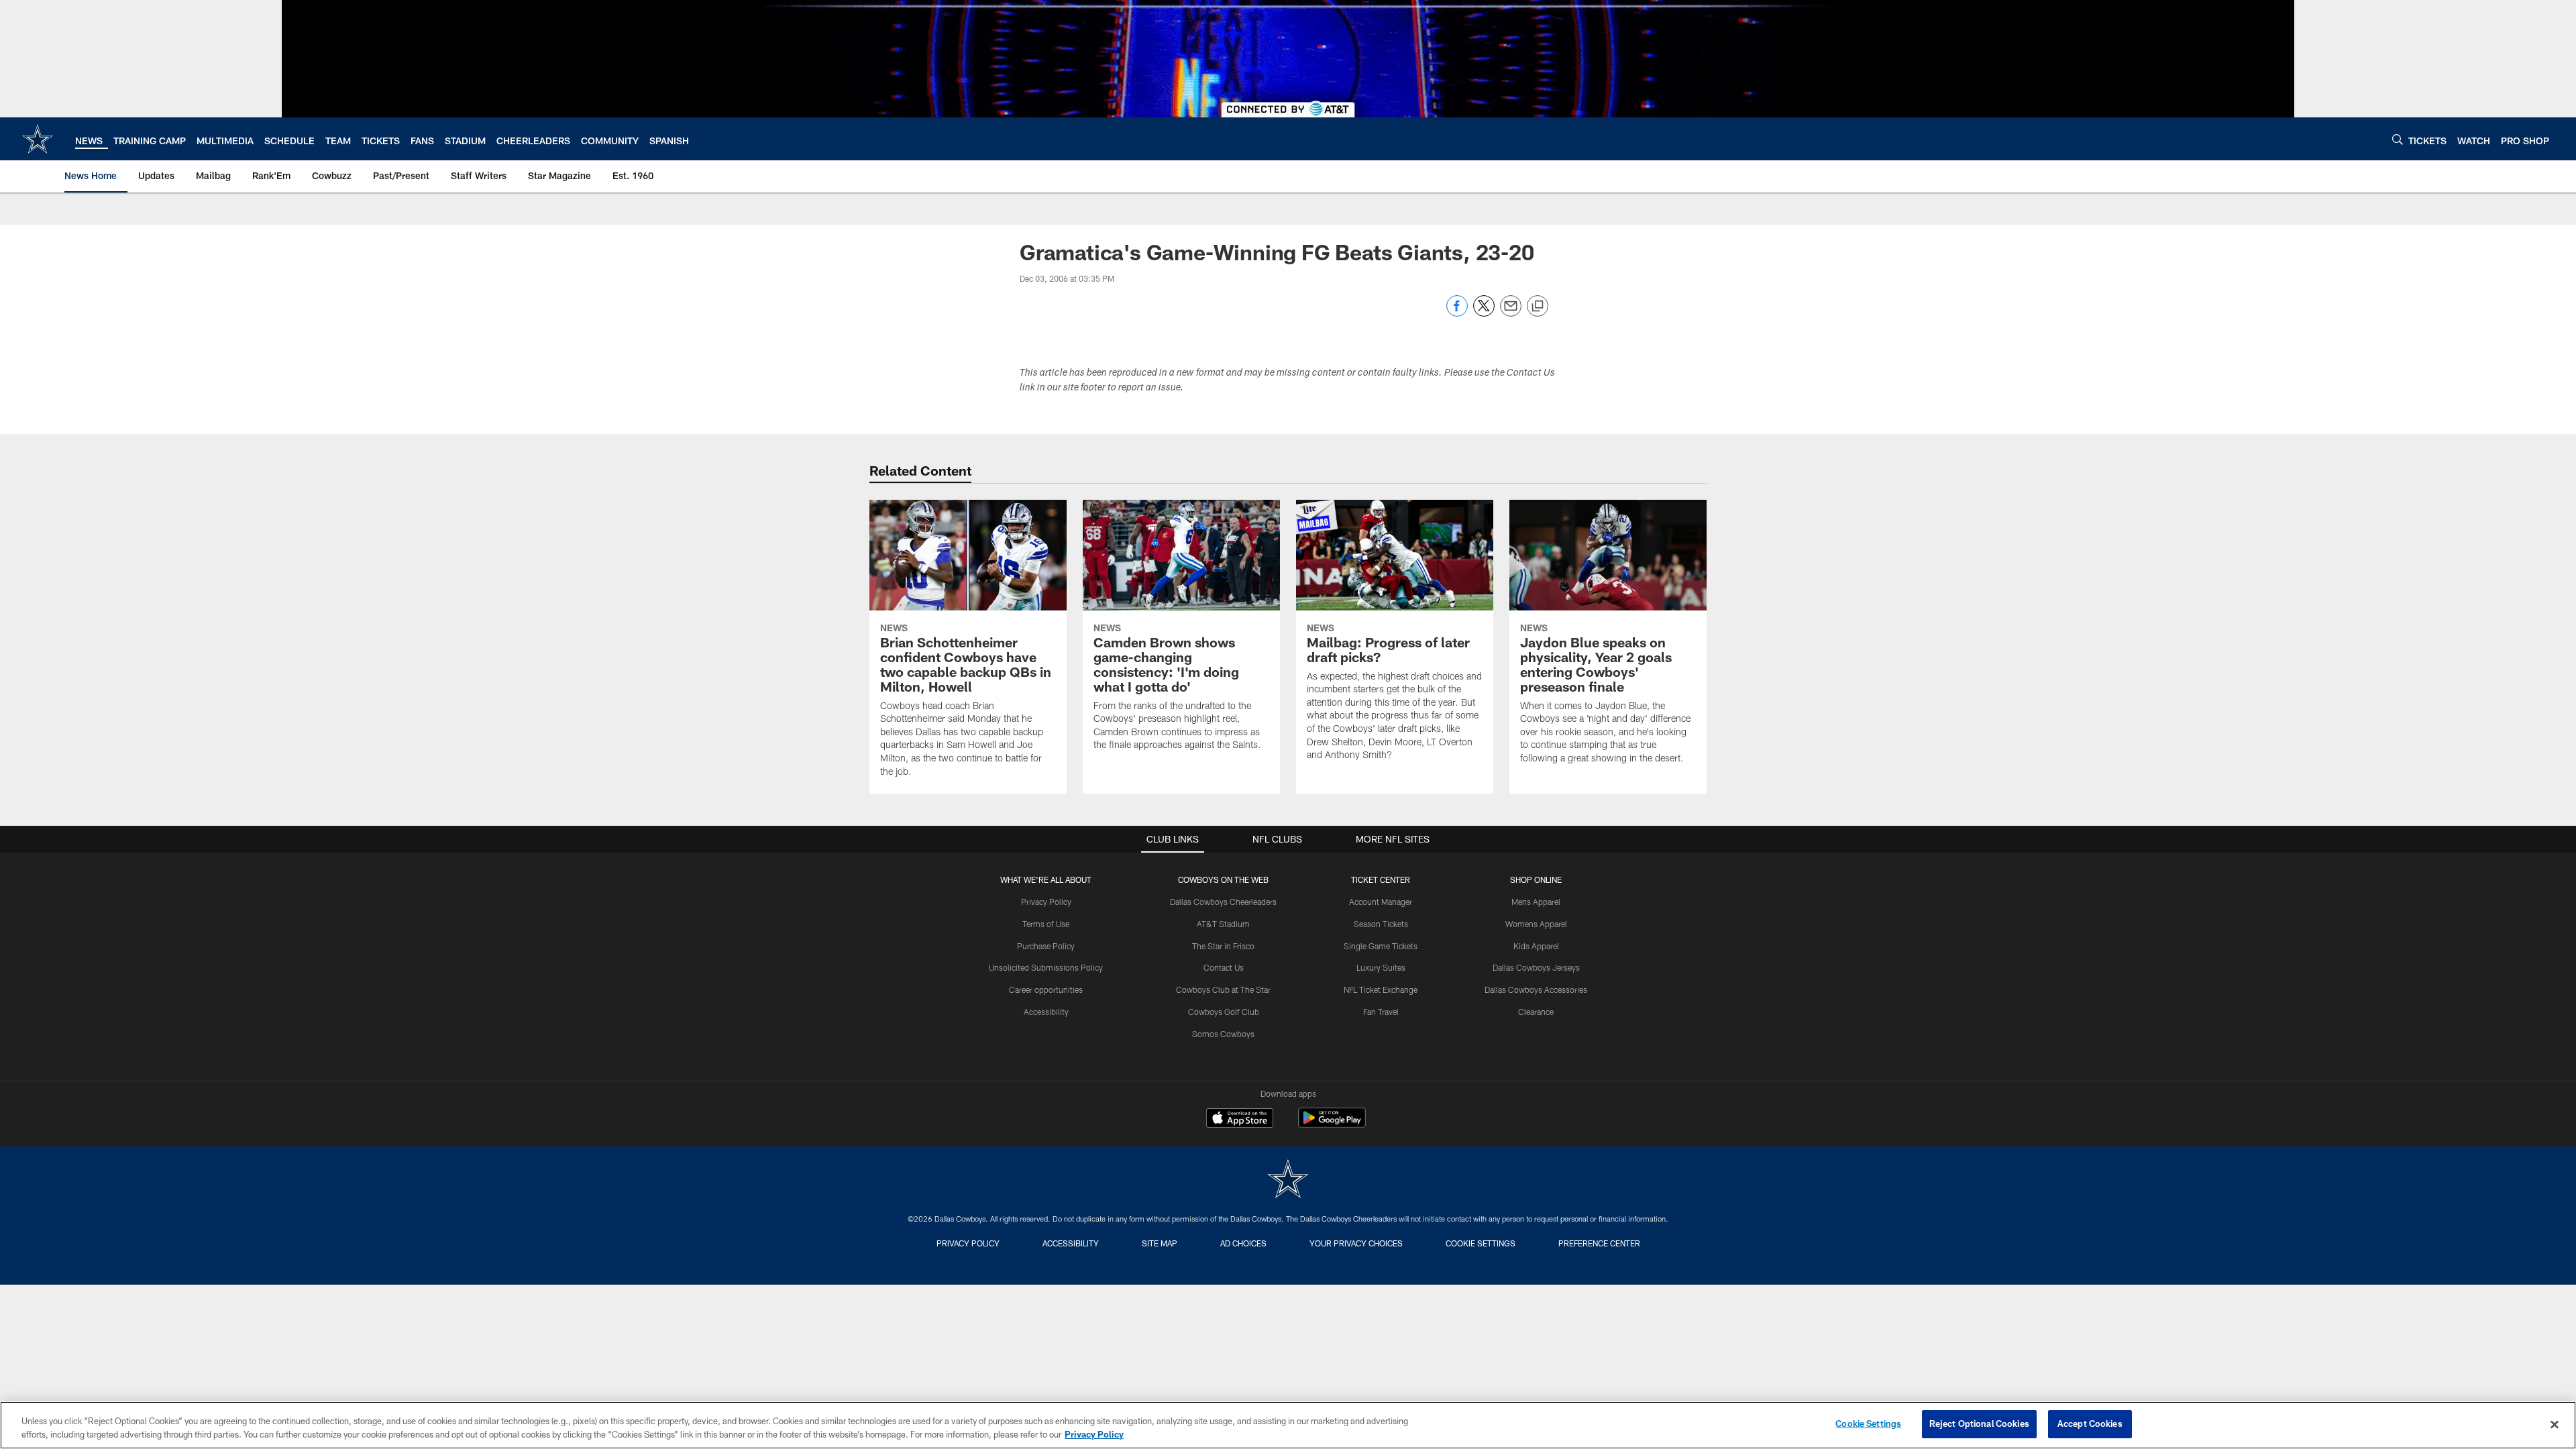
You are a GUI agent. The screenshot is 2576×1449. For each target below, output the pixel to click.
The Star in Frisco (1223, 946)
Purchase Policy (1046, 946)
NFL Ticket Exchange (1381, 989)
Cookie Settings (1481, 1243)
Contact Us (1224, 967)
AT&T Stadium (1223, 924)
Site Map (1160, 1243)
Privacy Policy (1046, 902)
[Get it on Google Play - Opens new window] (1332, 1125)
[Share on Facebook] (1457, 313)
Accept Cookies (2090, 1424)
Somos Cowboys (1223, 1034)
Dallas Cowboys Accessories (1536, 989)
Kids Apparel (1536, 946)
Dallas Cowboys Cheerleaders (1223, 902)
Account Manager (1381, 902)
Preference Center (1599, 1243)
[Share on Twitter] (1484, 313)
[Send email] (1511, 313)
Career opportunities (1046, 989)
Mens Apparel (1536, 902)
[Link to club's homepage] (38, 139)
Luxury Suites (1381, 967)
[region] (1288, 1425)
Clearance (1536, 1012)
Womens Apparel (1536, 924)
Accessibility (1046, 1012)
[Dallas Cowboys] (1288, 1180)
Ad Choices (1243, 1243)
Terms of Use (1046, 924)
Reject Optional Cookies (1979, 1424)
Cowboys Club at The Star (1223, 989)
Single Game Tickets (1381, 946)
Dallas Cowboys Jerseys (1536, 967)
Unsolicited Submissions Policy (1046, 967)
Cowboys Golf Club (1224, 1012)
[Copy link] (1538, 307)
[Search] (2398, 139)
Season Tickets (1381, 924)
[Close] (2555, 1424)
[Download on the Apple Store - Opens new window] (1240, 1120)
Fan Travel (1381, 1012)
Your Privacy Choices (1356, 1243)
